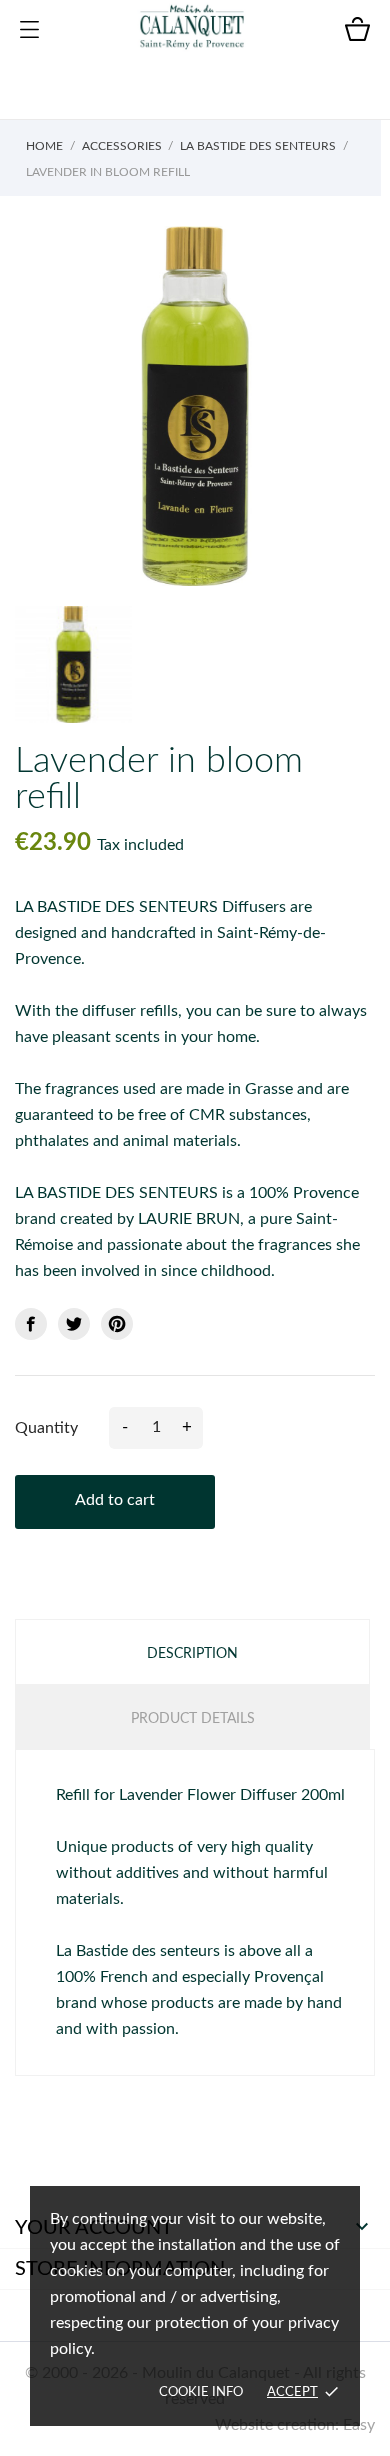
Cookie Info (201, 2392)
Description (192, 1654)
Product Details (193, 1719)
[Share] (31, 1324)
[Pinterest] (117, 1324)
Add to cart (115, 1500)
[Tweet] (74, 1324)
